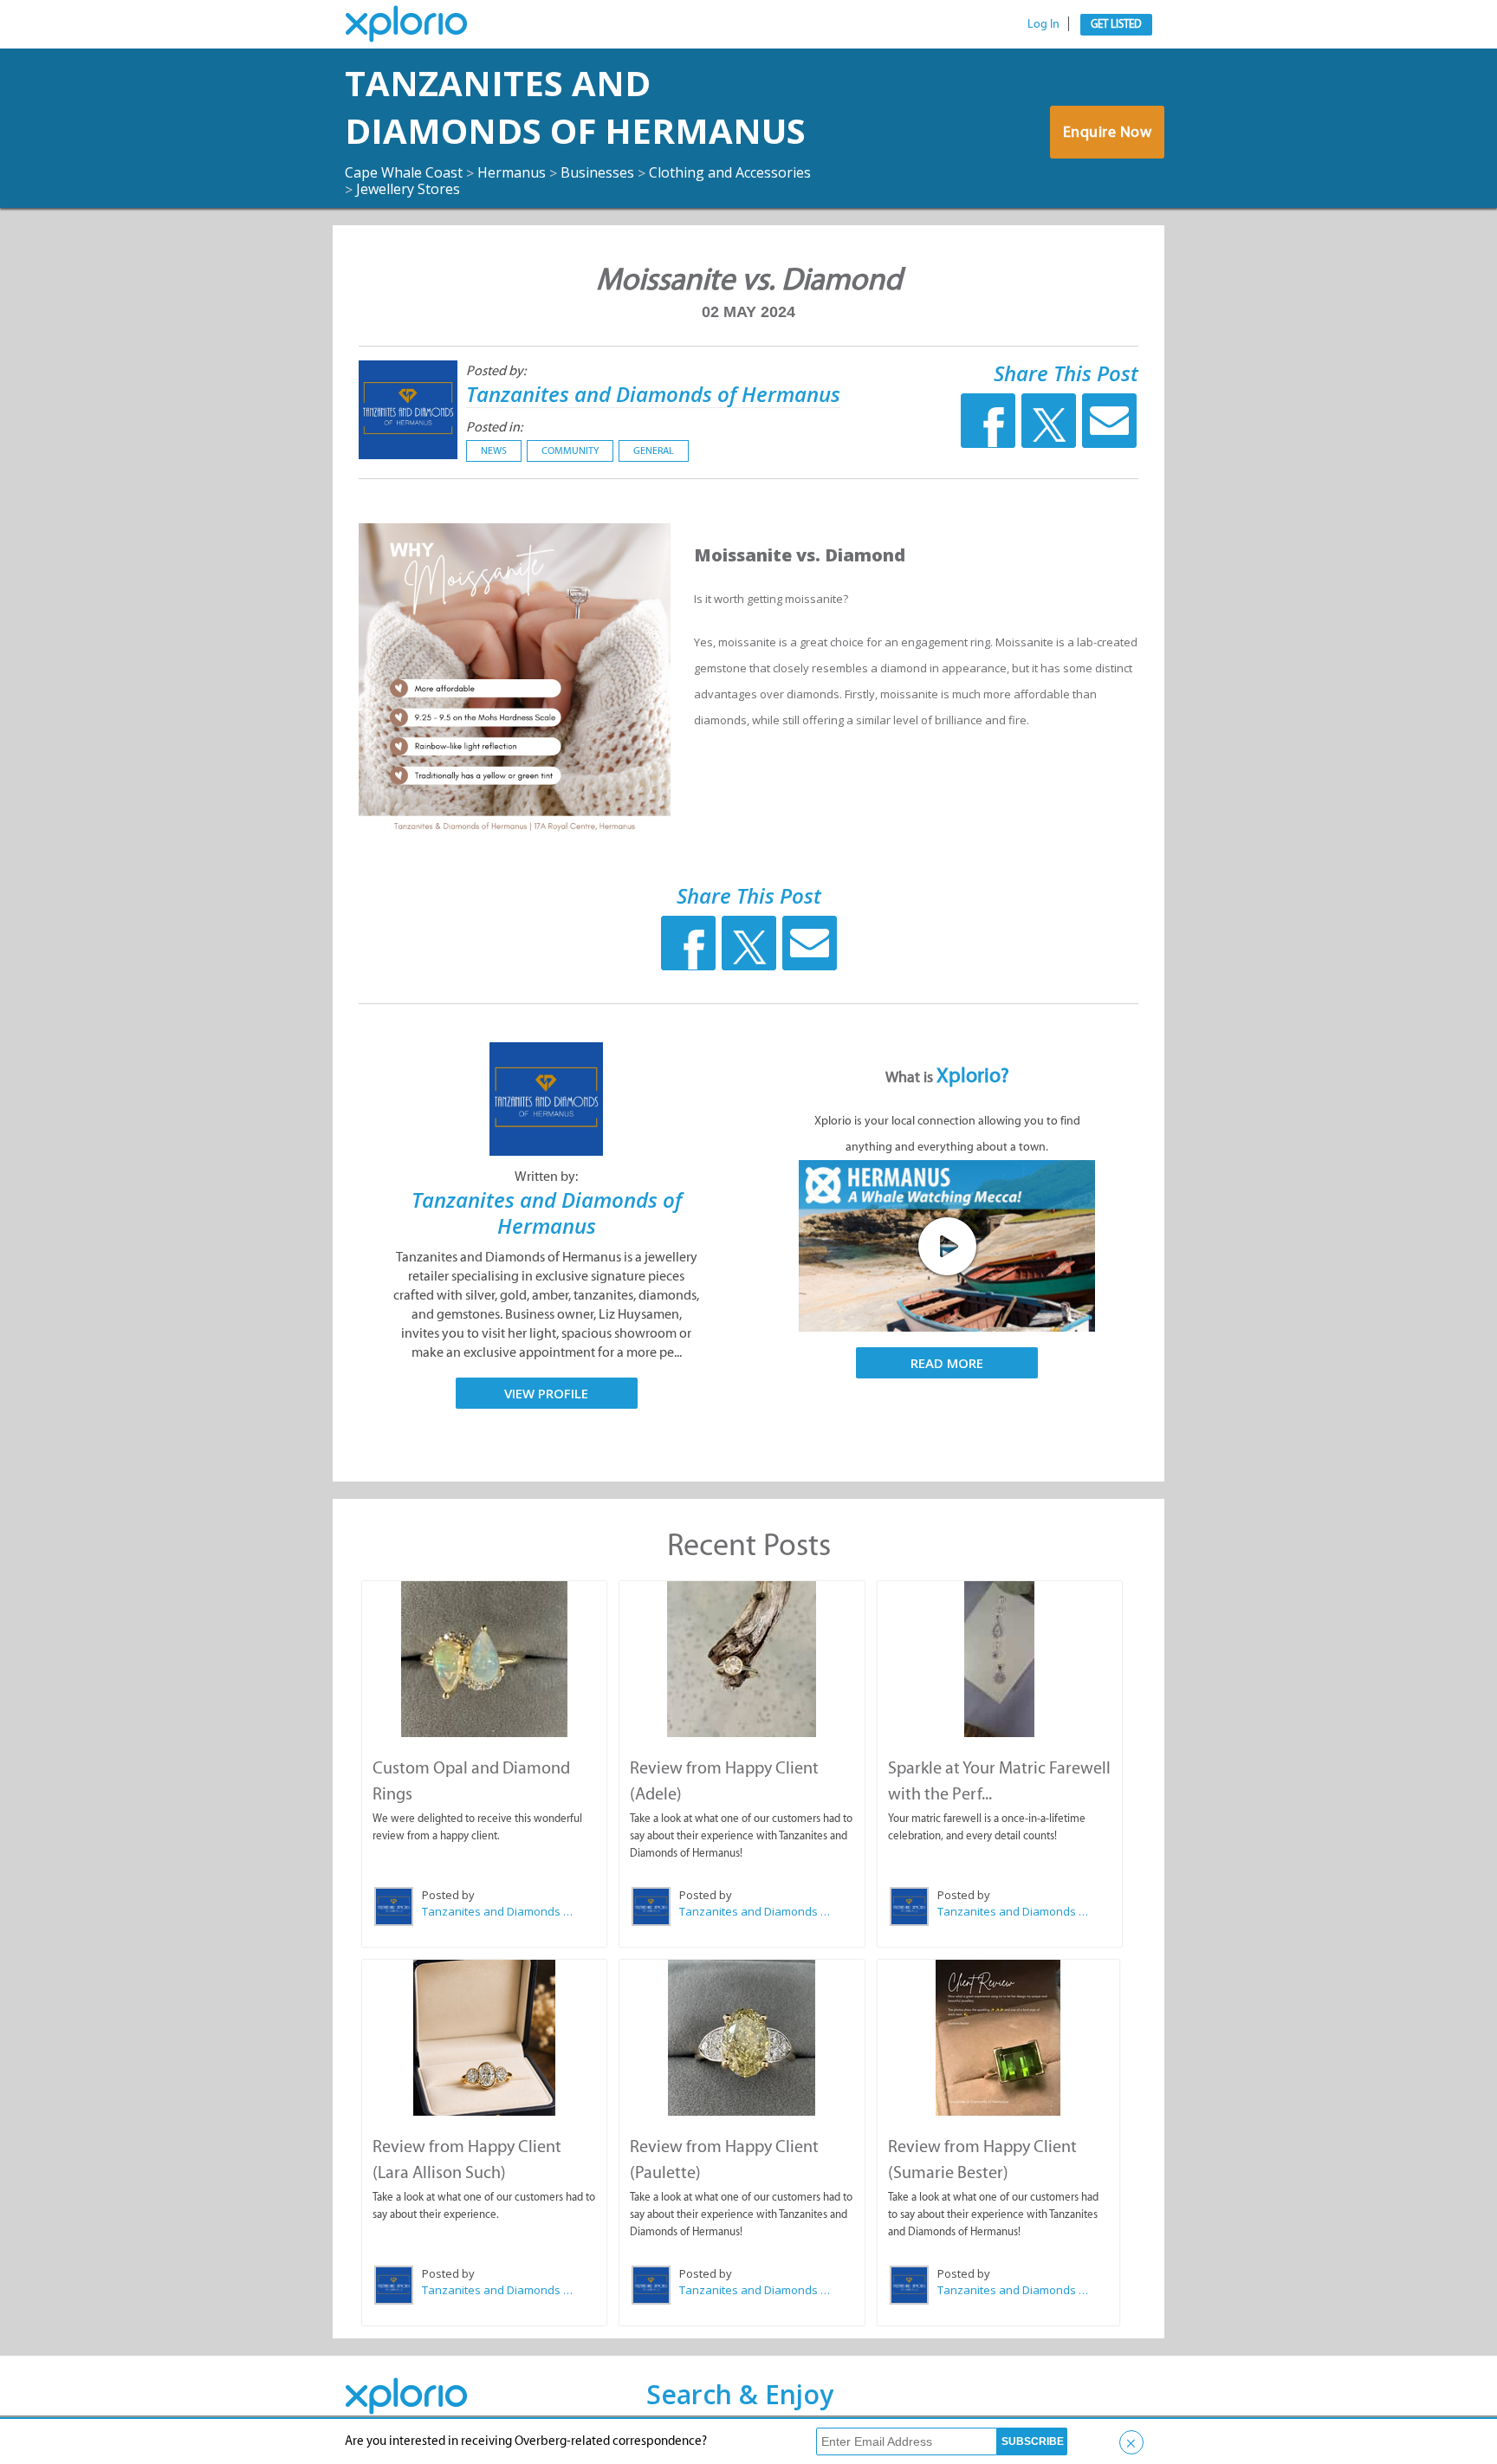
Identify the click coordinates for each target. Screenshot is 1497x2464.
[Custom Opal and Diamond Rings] (484, 1659)
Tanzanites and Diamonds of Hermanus (575, 107)
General (654, 451)
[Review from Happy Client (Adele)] (742, 1659)
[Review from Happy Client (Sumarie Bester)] (998, 2038)
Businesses (597, 172)
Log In (1043, 24)
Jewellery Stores (408, 189)
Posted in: (494, 427)
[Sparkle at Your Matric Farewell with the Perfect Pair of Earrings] (1000, 1659)
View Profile (546, 1393)
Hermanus (512, 172)
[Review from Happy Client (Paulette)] (742, 2038)
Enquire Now (1108, 132)
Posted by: (496, 370)
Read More (947, 1363)
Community (570, 451)
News (494, 451)
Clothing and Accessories (730, 172)
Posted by (448, 1895)
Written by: (546, 1176)
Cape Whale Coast (404, 172)
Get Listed (1116, 24)
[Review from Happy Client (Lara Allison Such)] (484, 2038)
